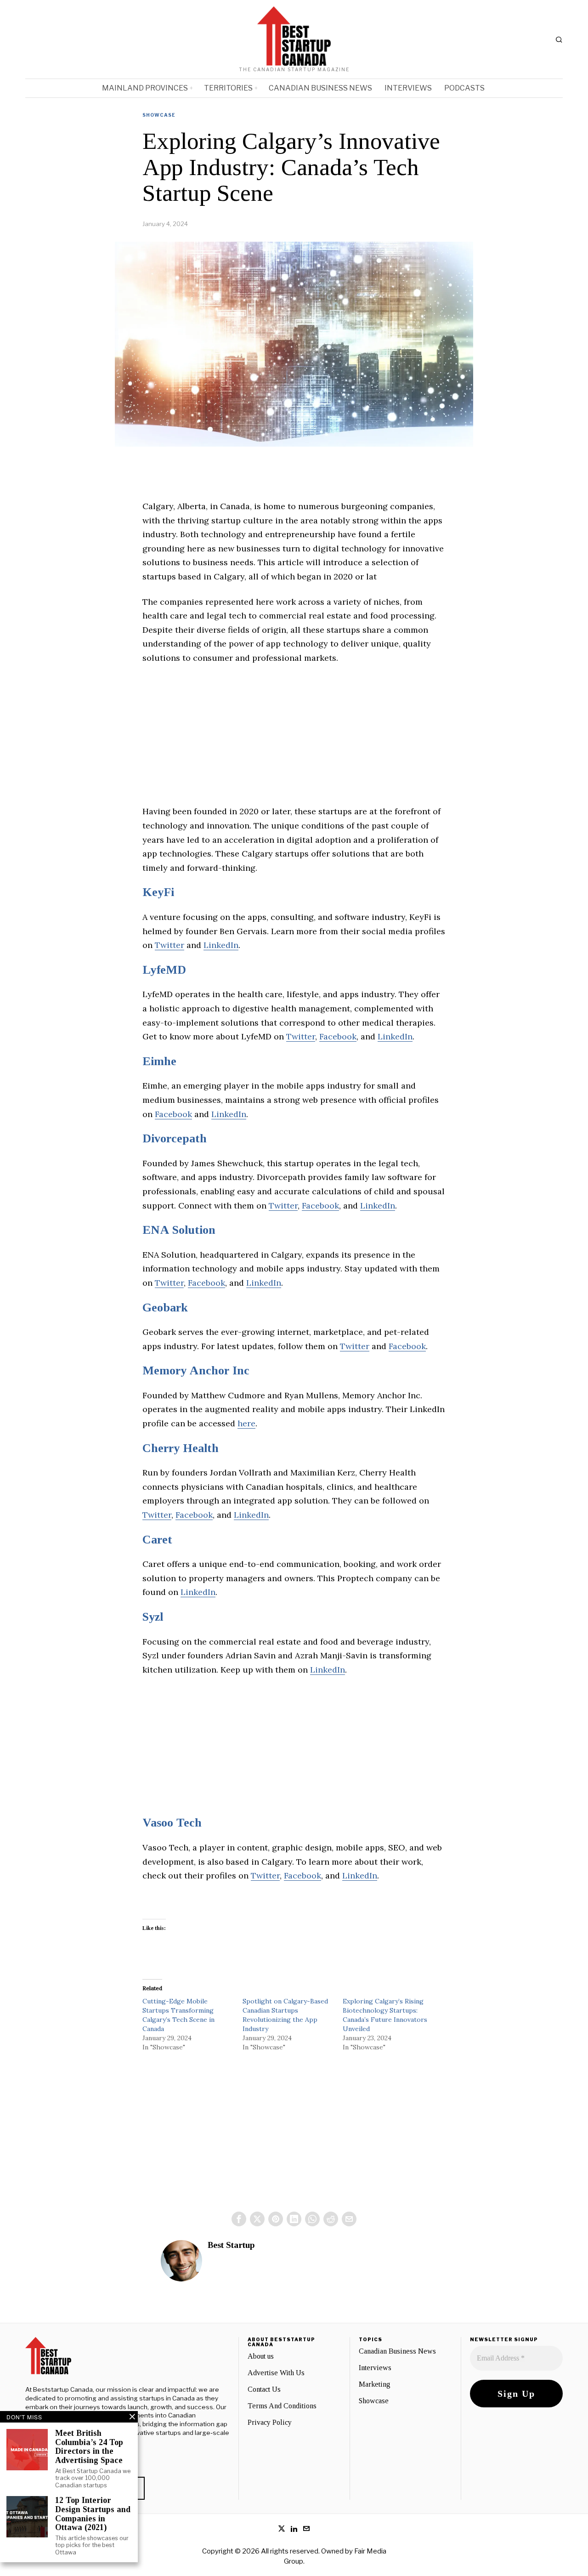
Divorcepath (175, 1138)
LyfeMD (164, 970)
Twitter (170, 945)
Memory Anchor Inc (196, 1370)
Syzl (153, 1617)
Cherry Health (181, 1448)
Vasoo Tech (172, 1823)
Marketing (375, 2384)
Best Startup (231, 2245)
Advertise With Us (276, 2373)
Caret (157, 1540)
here (246, 1423)
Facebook (338, 1036)
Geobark (165, 1308)
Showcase (159, 115)
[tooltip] (239, 2219)
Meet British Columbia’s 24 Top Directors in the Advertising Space (89, 2447)
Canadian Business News (397, 2351)
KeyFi (158, 892)
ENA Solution (179, 1230)
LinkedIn (221, 945)
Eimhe (159, 1061)
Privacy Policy (270, 2422)
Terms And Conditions (282, 2406)
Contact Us (264, 2389)
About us (261, 2356)
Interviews (375, 2368)
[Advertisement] (294, 740)
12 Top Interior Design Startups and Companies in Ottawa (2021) (93, 2514)
